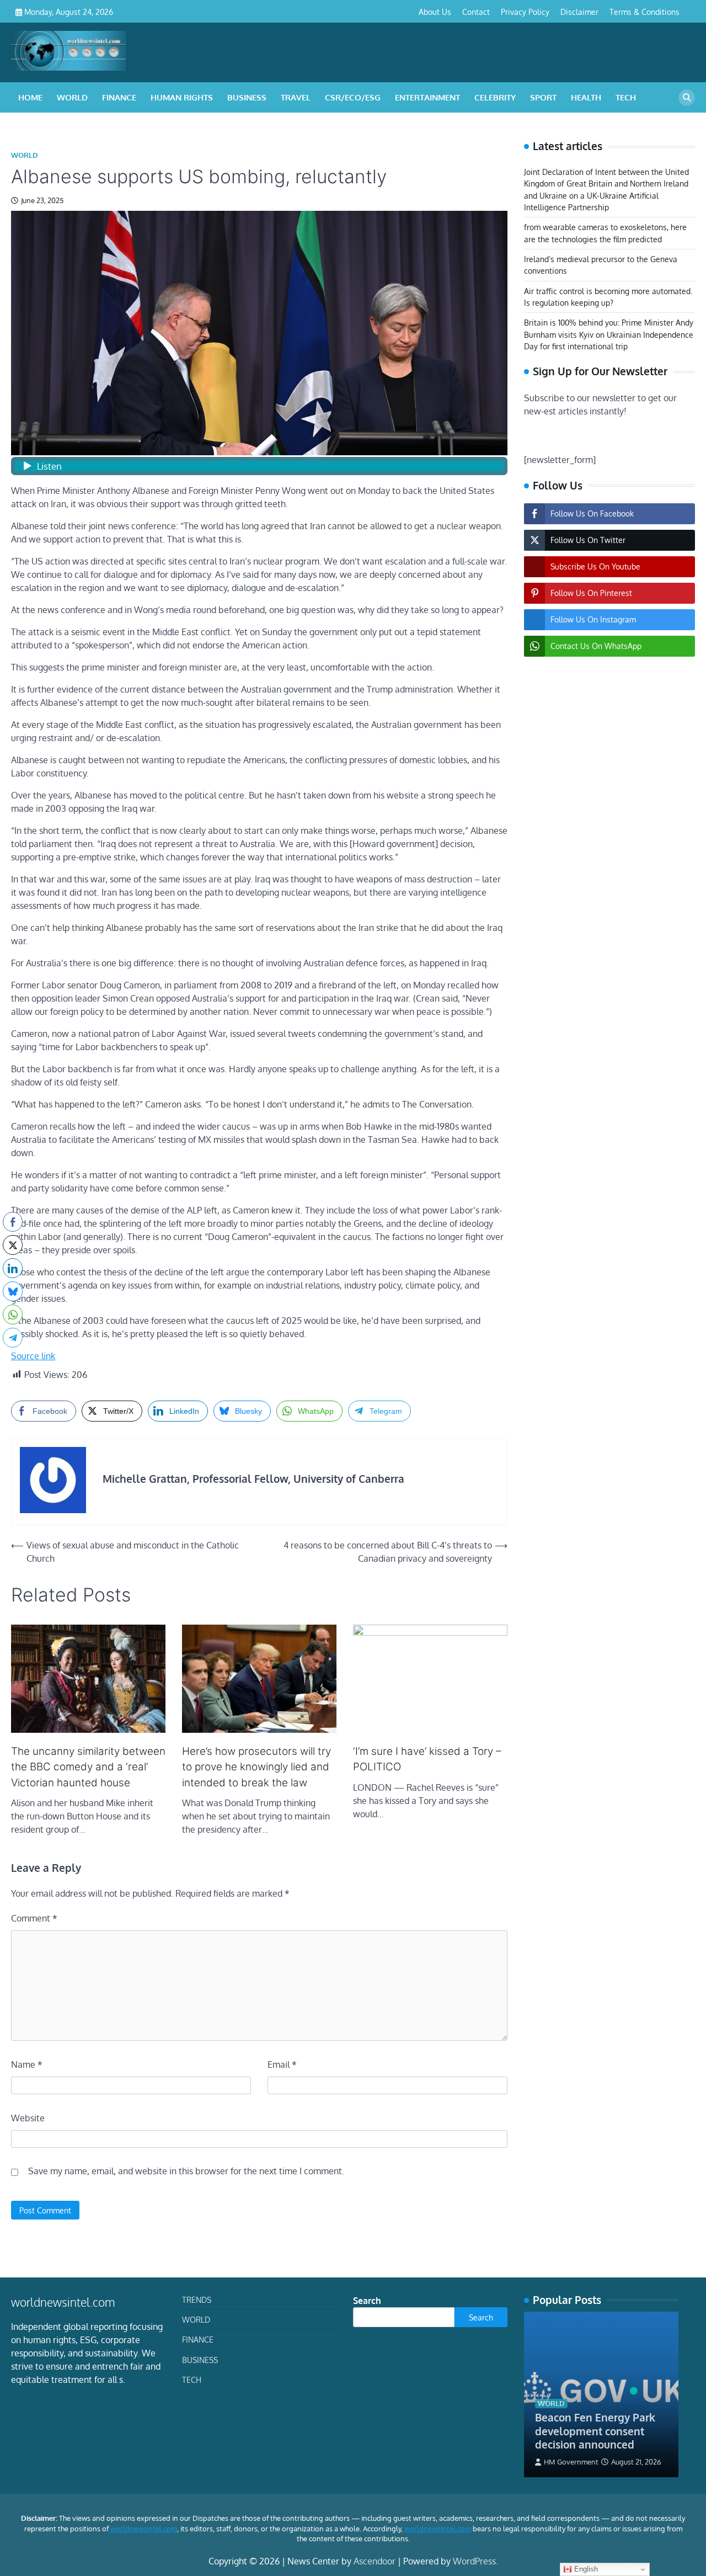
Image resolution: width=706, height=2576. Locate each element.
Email (282, 2064)
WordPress (474, 2561)
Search (367, 2301)
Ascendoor (375, 2561)
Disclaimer (579, 12)
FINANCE (119, 97)
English (585, 2569)
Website (28, 2118)
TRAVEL (296, 97)
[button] (13, 1359)
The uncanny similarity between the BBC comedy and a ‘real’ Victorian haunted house (88, 1767)
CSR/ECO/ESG (353, 97)
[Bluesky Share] (13, 1291)
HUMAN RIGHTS (182, 97)
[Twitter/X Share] (13, 1245)
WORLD (72, 97)
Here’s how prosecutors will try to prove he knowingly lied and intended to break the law (256, 1767)
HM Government (571, 2462)
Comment (34, 1918)
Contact (476, 12)
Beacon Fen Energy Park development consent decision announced (595, 2431)
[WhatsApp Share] (13, 1314)
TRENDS (197, 2300)
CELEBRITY (495, 97)
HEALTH (586, 97)
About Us (435, 12)
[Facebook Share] (13, 1222)
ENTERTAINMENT (427, 97)
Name (27, 2064)
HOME (30, 97)
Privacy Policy (525, 12)
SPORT (543, 97)
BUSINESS (247, 97)
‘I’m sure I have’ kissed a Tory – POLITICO (427, 1759)
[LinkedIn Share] (13, 1268)
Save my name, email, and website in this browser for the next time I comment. (186, 2171)
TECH (626, 97)
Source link (33, 1356)
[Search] (687, 98)
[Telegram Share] (13, 1338)
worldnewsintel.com (144, 2529)
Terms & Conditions (645, 12)
